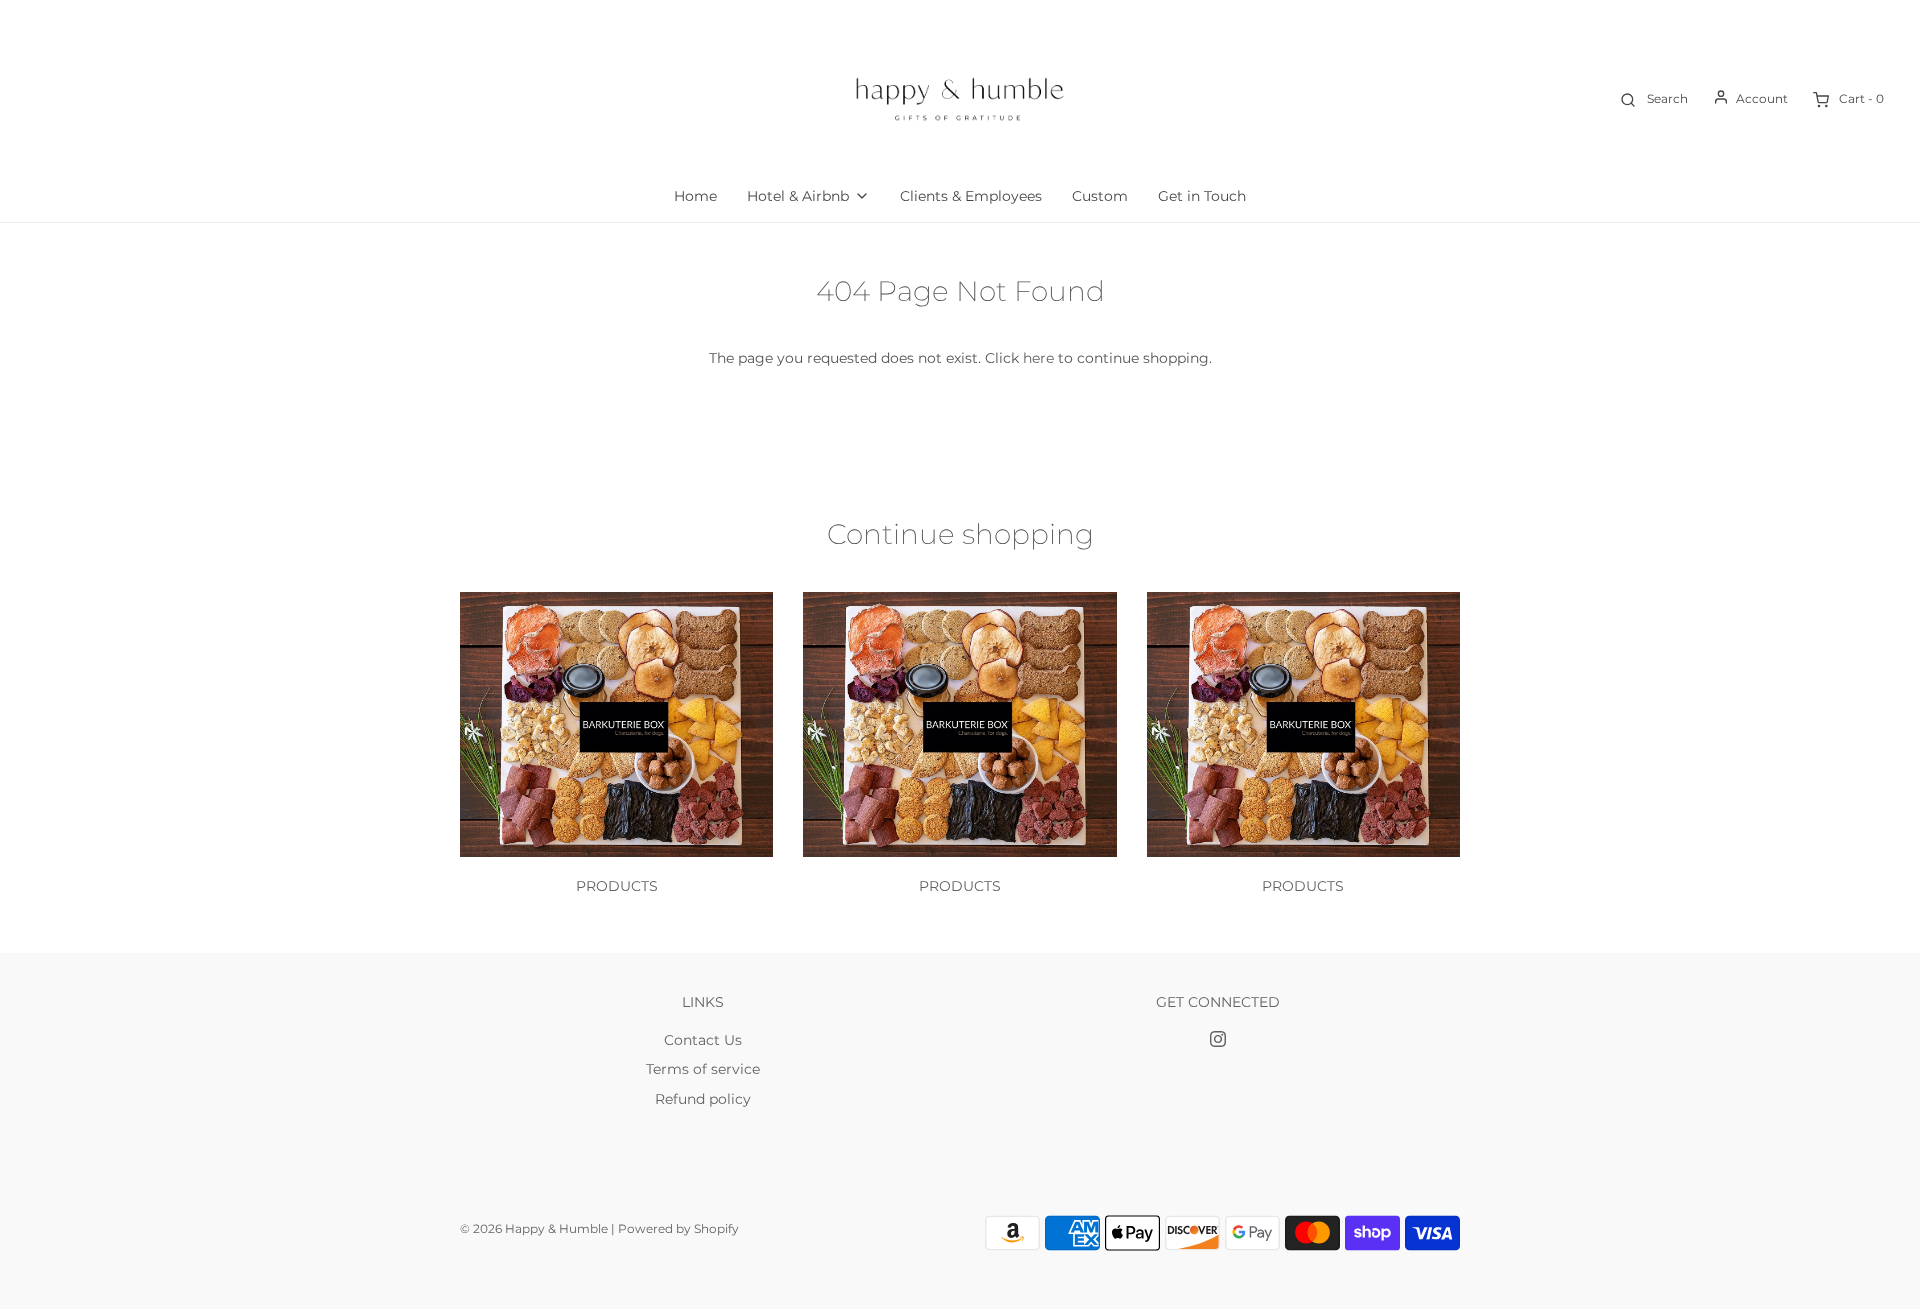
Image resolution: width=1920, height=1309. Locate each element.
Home (695, 196)
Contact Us (703, 1040)
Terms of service (703, 1069)
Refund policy (703, 1099)
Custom (1100, 196)
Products (617, 886)
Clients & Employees (971, 196)
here (1038, 358)
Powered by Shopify (678, 1228)
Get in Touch (1202, 196)
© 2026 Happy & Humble (534, 1228)
